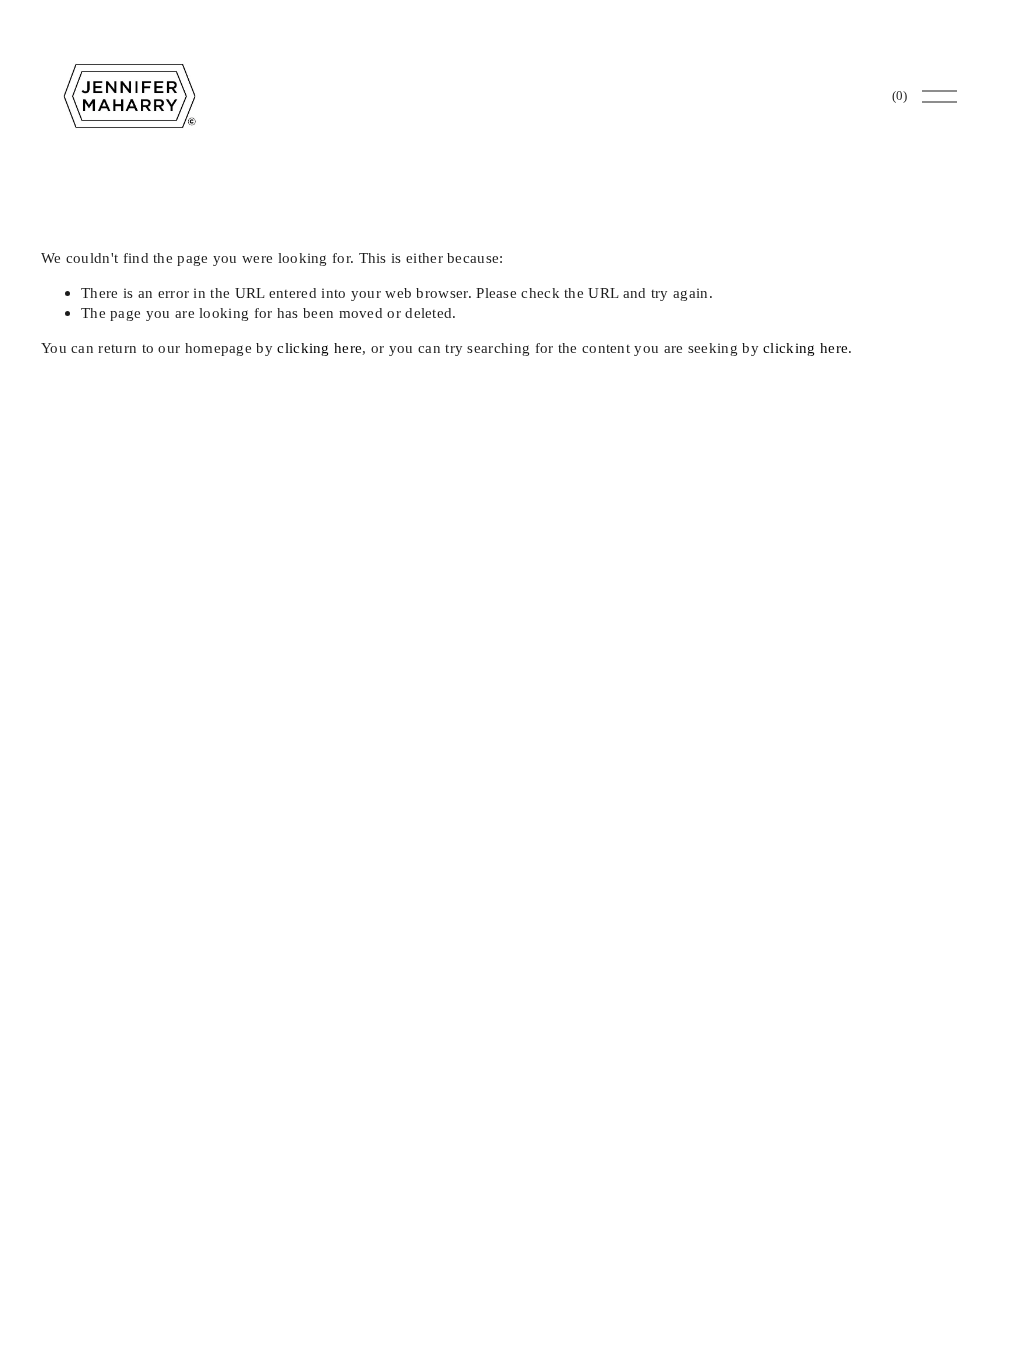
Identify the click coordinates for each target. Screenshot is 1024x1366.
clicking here (319, 347)
